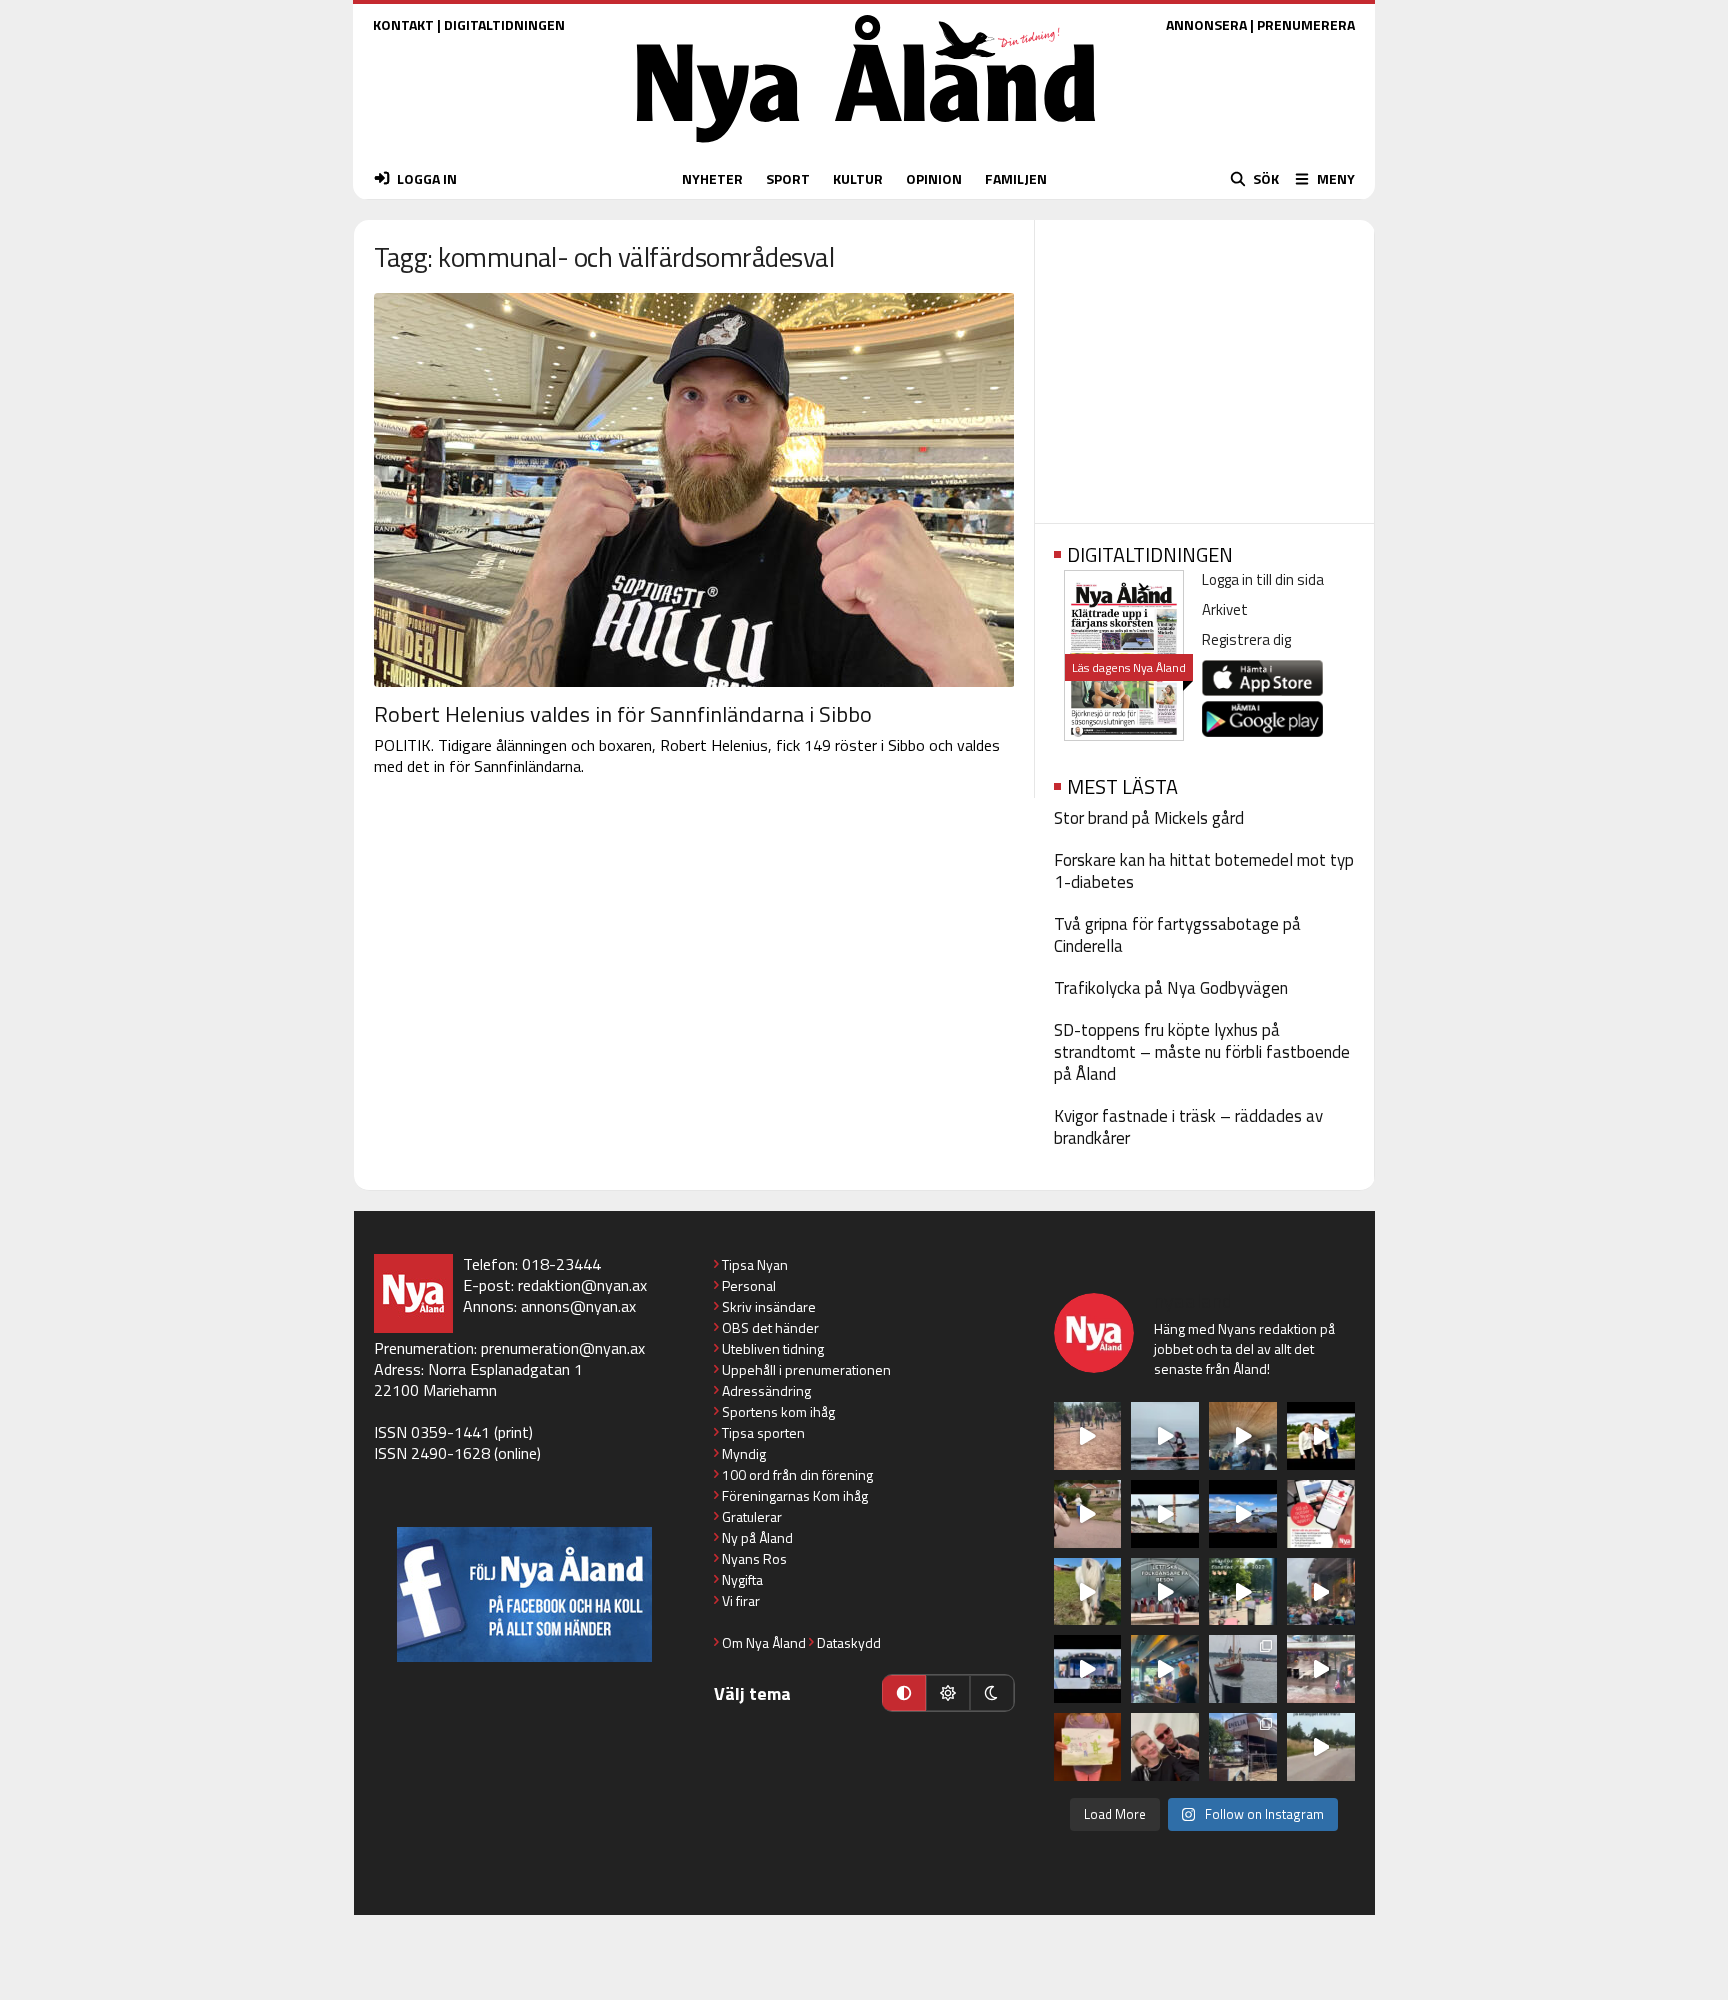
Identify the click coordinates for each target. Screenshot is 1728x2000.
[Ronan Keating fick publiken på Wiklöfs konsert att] (1321, 1592)
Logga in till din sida (1263, 579)
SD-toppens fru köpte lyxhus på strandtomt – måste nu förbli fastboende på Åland (1202, 1052)
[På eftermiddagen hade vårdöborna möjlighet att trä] (1321, 1436)
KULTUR (858, 178)
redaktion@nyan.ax (582, 1285)
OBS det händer (770, 1327)
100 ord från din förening (797, 1474)
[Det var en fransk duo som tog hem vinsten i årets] (1165, 1514)
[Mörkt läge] (992, 1693)
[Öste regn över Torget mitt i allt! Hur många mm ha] (1321, 1669)
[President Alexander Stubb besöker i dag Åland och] (1088, 1514)
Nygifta (742, 1579)
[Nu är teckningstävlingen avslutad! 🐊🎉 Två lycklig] (1088, 1747)
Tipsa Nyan (755, 1264)
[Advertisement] (1204, 365)
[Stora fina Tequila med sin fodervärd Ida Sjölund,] (1088, 1592)
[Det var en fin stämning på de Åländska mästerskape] (1088, 1436)
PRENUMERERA (1306, 24)
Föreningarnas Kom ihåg (795, 1495)
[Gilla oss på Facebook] (524, 1594)
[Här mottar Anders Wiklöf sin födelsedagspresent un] (1165, 1669)
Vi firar (741, 1600)
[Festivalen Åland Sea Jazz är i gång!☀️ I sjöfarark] (1243, 1436)
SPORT (788, 178)
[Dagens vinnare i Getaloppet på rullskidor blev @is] (1321, 1747)
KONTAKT (403, 24)
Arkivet (1225, 609)
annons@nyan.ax (578, 1306)
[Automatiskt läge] (904, 1693)
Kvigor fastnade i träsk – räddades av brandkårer (1188, 1127)
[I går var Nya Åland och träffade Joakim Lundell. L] (1165, 1747)
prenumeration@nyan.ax (563, 1348)
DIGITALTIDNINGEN (504, 24)
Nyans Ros (754, 1558)
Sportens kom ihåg (778, 1411)
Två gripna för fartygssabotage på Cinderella (1177, 935)
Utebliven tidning (773, 1348)
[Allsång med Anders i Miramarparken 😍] (1088, 1669)
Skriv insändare (769, 1306)
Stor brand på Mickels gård (1149, 818)
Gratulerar (752, 1516)
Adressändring (766, 1390)
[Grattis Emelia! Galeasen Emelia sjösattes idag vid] (1243, 1669)
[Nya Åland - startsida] (866, 147)
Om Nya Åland (764, 1642)
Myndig (744, 1453)
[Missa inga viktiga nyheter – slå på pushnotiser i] (1321, 1514)
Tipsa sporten (763, 1432)
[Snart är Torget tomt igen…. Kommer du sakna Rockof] (1243, 1592)
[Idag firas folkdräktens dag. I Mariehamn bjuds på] (1165, 1592)
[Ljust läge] (948, 1693)
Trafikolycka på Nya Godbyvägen (1171, 988)
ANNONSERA (1206, 24)
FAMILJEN (1016, 178)
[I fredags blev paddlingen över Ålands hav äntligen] (1165, 1436)
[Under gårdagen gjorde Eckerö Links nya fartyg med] (1243, 1514)
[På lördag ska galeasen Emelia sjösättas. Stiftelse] (1243, 1747)
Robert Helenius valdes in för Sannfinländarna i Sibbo (623, 714)
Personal (749, 1285)
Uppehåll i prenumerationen (806, 1369)
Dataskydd (849, 1642)
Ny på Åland (757, 1537)
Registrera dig (1246, 639)
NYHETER (712, 178)
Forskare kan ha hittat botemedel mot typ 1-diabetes (1204, 871)
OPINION (934, 178)
